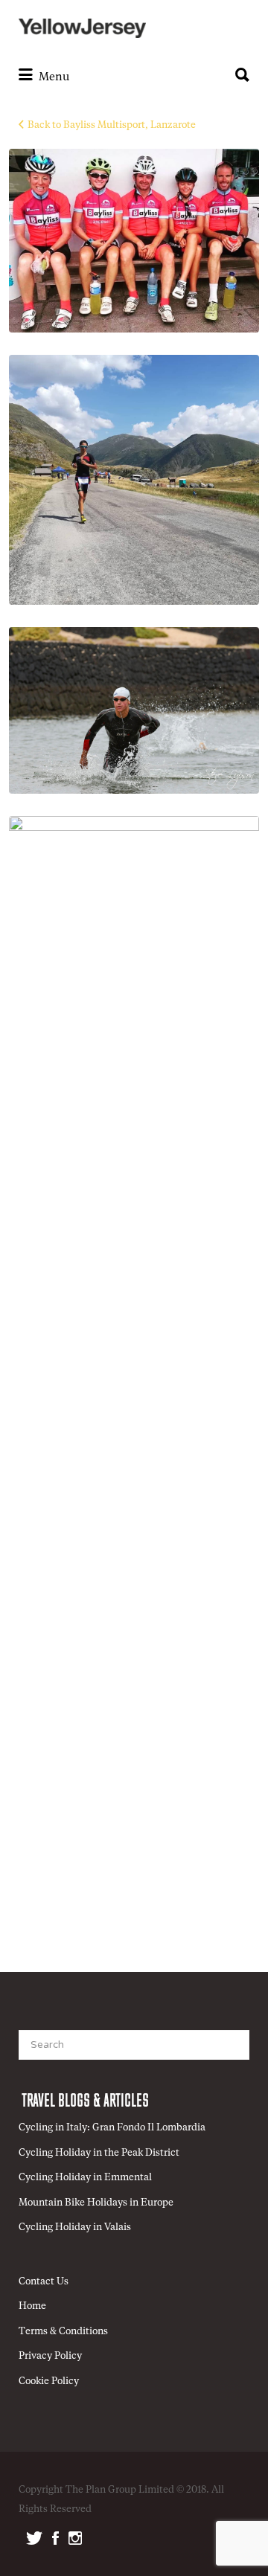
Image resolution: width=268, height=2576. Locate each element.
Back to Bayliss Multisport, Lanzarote (112, 125)
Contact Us (44, 2282)
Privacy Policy (50, 2356)
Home (32, 2306)
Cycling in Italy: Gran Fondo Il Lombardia (112, 2128)
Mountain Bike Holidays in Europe (96, 2203)
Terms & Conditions (63, 2332)
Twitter (34, 2538)
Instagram (75, 2538)
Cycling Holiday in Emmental (85, 2178)
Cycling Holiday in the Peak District (99, 2153)
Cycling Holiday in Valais (75, 2227)
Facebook (55, 2538)
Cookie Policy (49, 2381)
